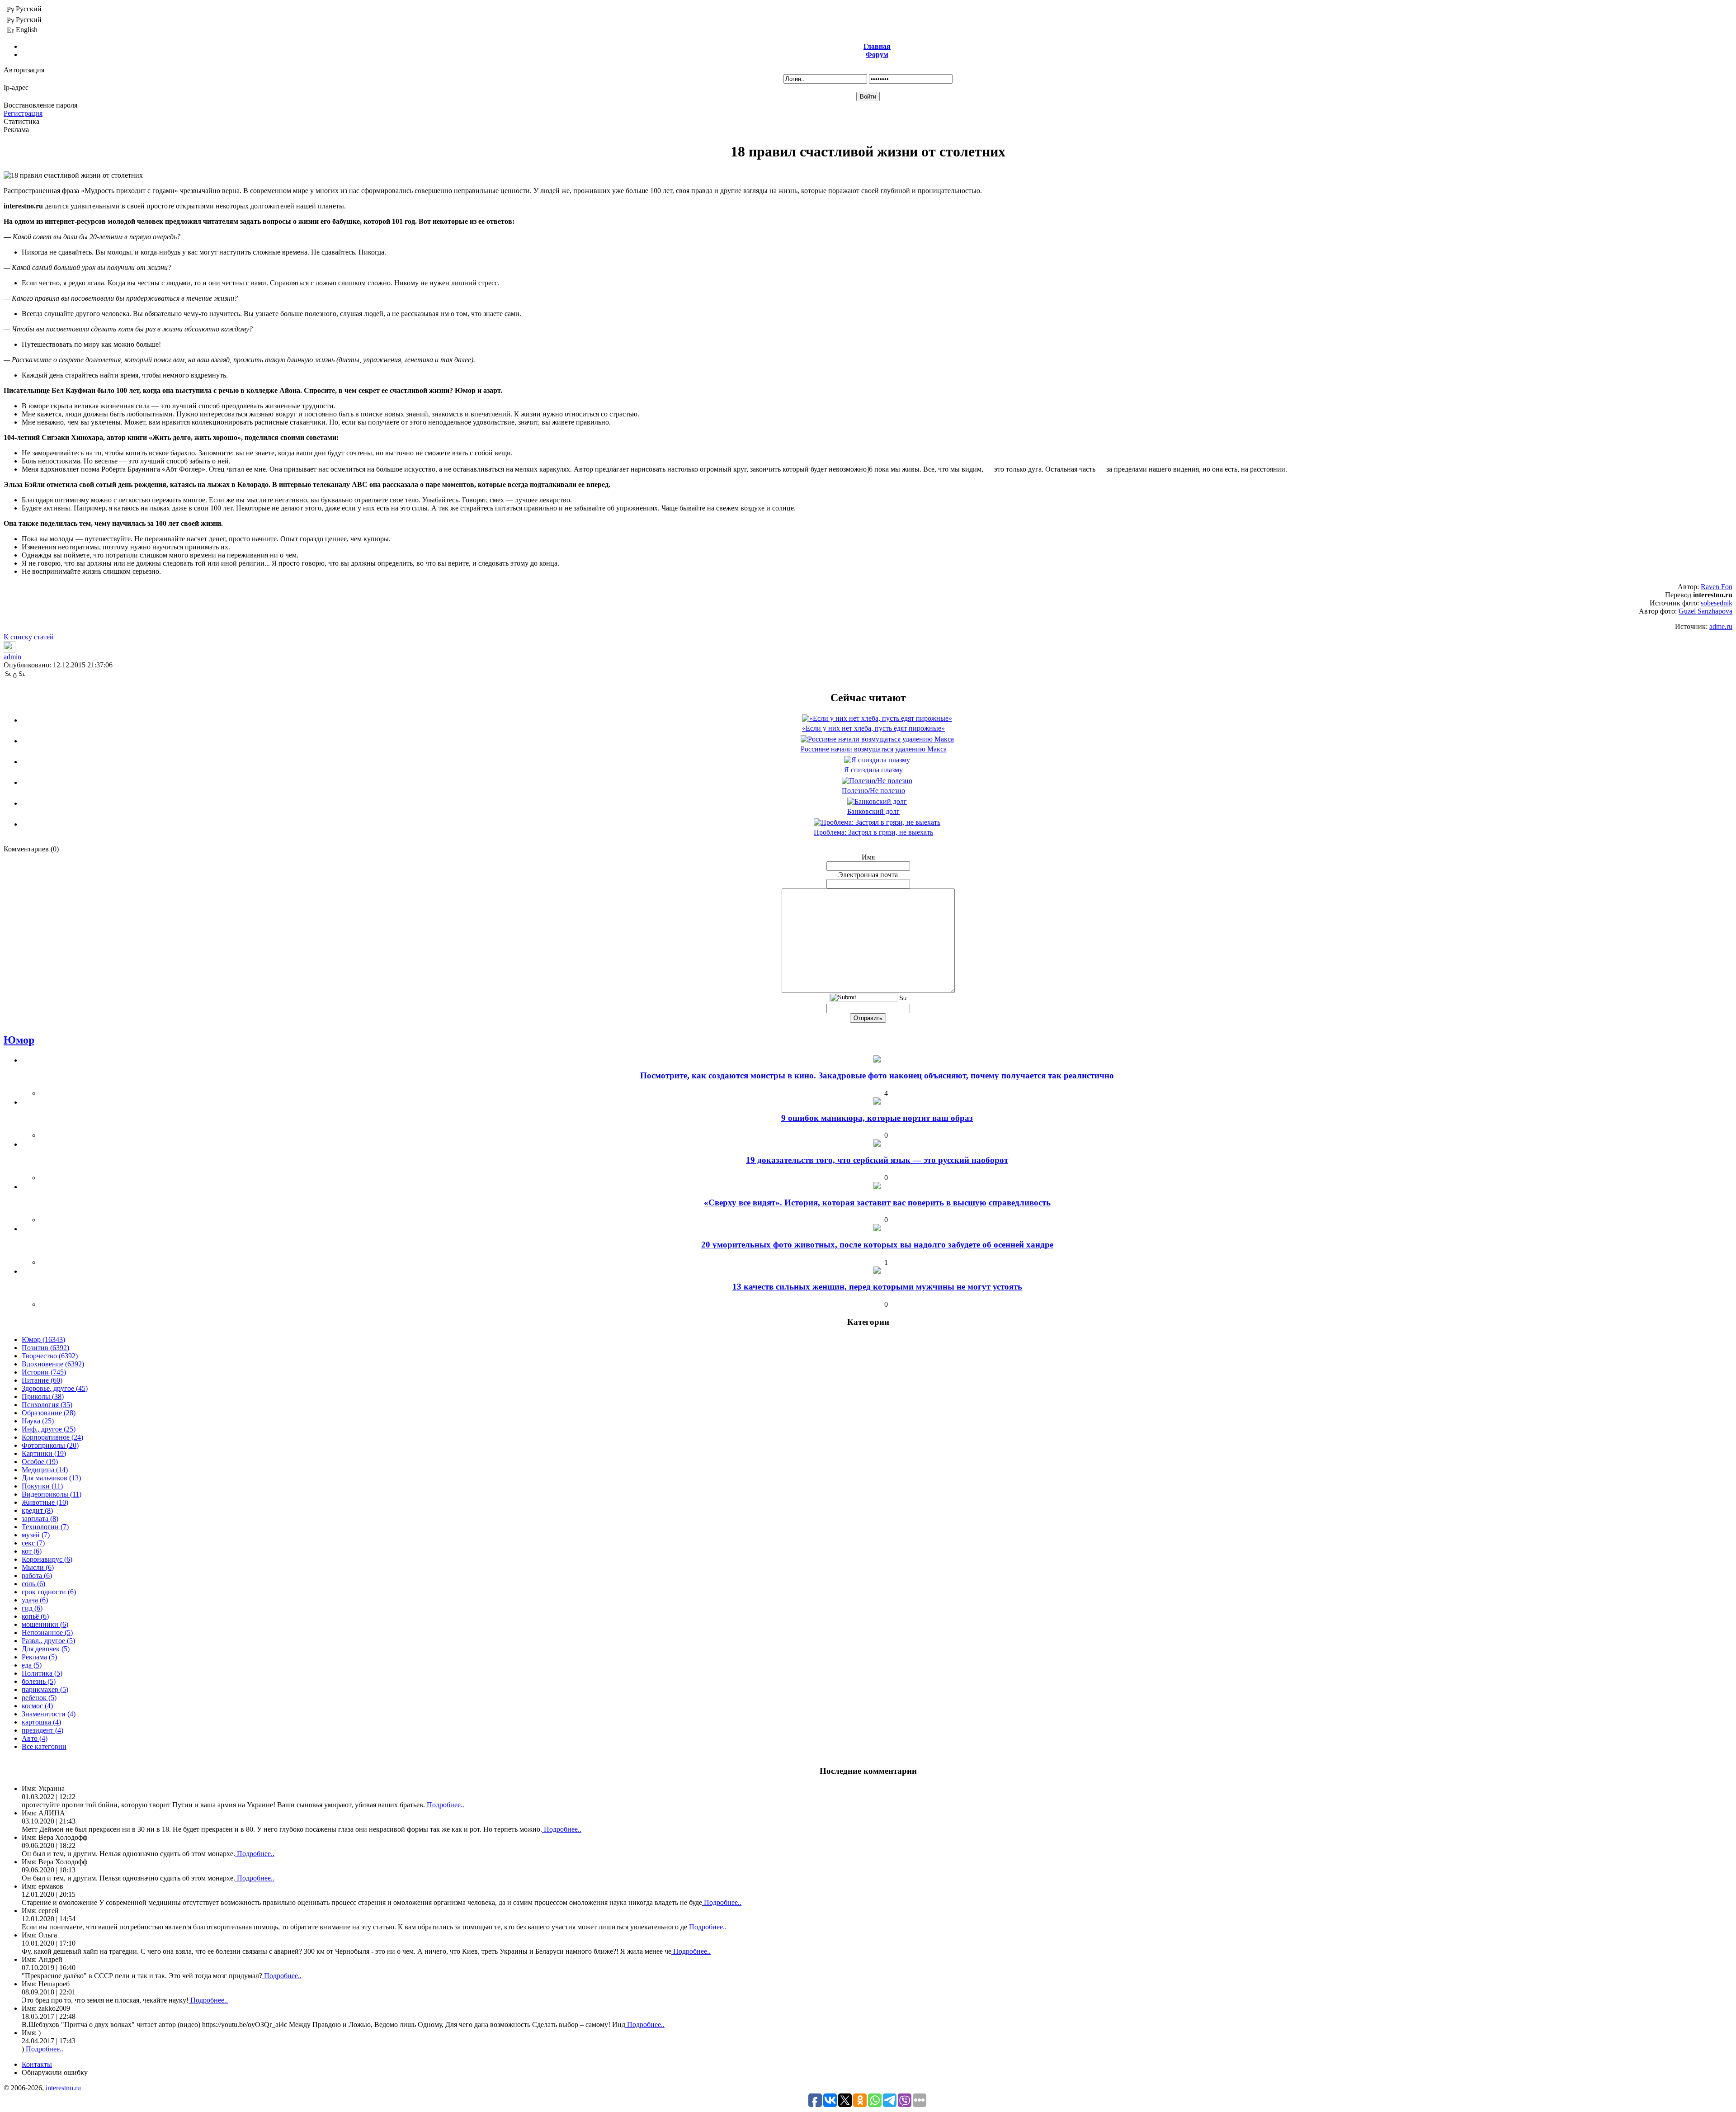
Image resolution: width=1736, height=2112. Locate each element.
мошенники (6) (45, 1624)
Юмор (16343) (43, 1339)
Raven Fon (1717, 587)
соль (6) (33, 1584)
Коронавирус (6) (47, 1559)
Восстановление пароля (40, 105)
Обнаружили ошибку (55, 2072)
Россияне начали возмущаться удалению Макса (874, 749)
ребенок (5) (39, 1698)
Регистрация (23, 113)
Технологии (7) (45, 1527)
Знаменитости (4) (49, 1714)
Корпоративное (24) (52, 1437)
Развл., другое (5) (48, 1641)
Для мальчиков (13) (51, 1478)
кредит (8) (37, 1510)
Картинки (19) (44, 1453)
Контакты (37, 2064)
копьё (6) (35, 1616)
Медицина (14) (45, 1470)
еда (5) (32, 1665)
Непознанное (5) (47, 1632)
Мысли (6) (38, 1567)
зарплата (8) (40, 1519)
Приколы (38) (43, 1396)
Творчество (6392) (50, 1356)
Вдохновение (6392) (53, 1364)
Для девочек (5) (46, 1649)
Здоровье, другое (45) (55, 1388)
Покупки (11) (42, 1486)
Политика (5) (42, 1673)
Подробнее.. (445, 1805)
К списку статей (29, 637)
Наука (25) (38, 1421)
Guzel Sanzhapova (1705, 611)
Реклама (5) (39, 1657)
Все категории (44, 1746)
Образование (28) (49, 1413)
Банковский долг (873, 811)
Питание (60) (42, 1380)
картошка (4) (41, 1722)
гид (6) (32, 1608)
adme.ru (1721, 626)
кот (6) (32, 1551)
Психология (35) (47, 1405)
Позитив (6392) (45, 1348)
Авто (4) (35, 1738)
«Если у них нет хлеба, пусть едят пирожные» (873, 728)
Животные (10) (45, 1502)
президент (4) (42, 1730)
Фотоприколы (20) (50, 1445)
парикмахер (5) (45, 1689)
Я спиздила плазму (873, 770)
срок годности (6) (49, 1592)
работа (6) (37, 1576)
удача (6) (35, 1600)
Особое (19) (40, 1462)
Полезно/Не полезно (873, 791)
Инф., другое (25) (49, 1429)
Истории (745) (44, 1372)
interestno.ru (63, 2088)
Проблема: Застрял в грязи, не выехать (873, 832)
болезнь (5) (39, 1681)
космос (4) (37, 1706)
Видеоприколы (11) (52, 1494)
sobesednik (1717, 603)
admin (12, 657)
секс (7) (33, 1543)
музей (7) (36, 1535)
